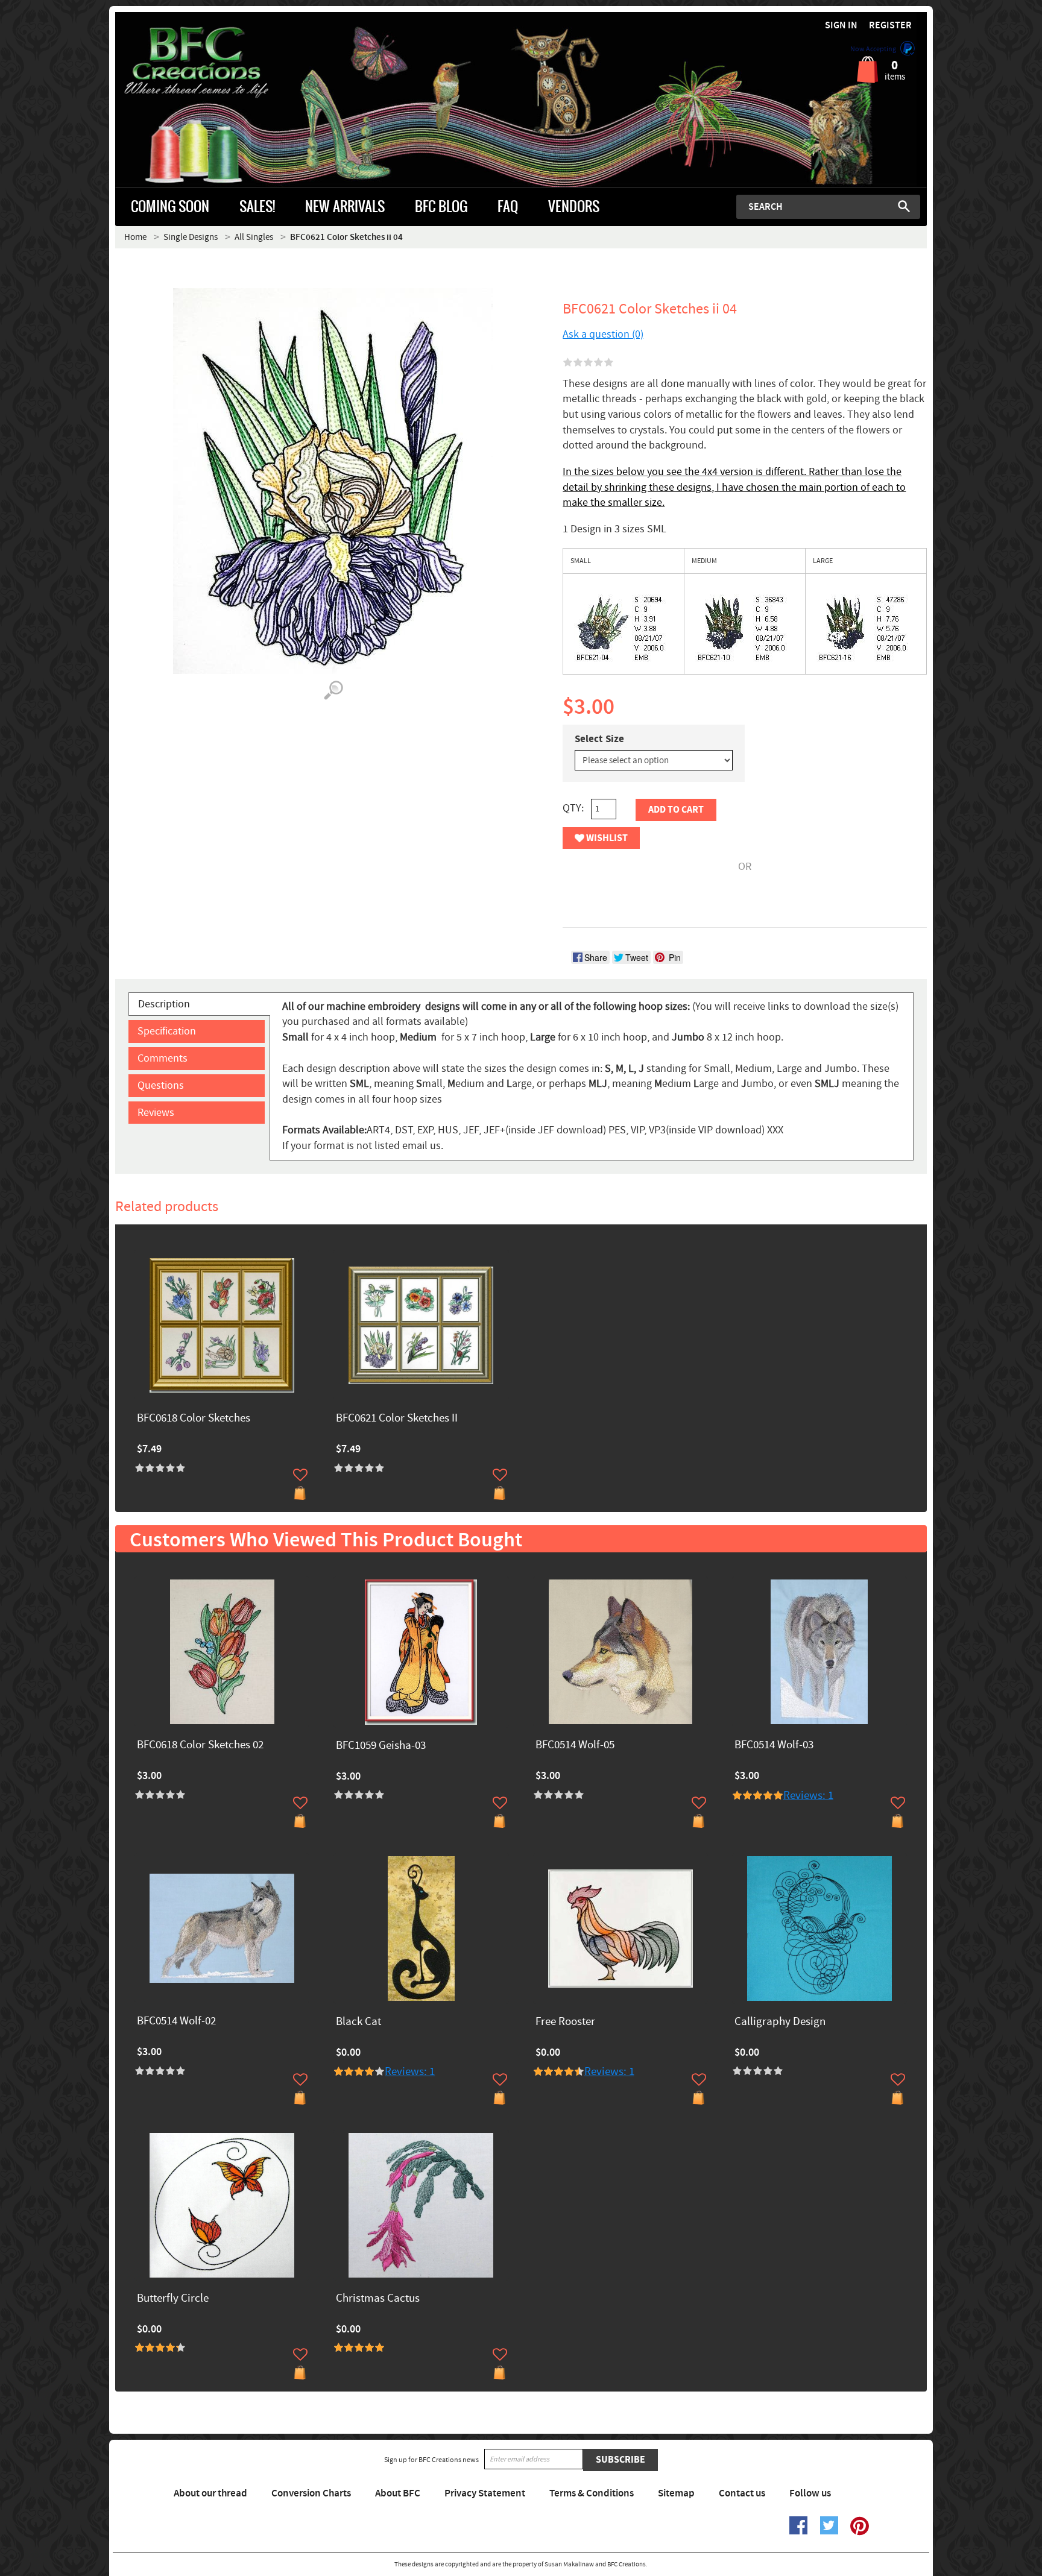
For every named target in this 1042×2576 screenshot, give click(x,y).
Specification (167, 1031)
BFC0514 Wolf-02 (176, 2022)
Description (164, 1004)
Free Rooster (565, 2022)
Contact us (742, 2493)
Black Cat (358, 2022)
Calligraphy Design (780, 2022)
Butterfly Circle (173, 2299)
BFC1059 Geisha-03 (381, 1746)
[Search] (904, 206)
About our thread (210, 2493)
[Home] (217, 63)
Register (890, 26)
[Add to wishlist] (300, 1475)
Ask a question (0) (603, 334)
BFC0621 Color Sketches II (397, 1419)
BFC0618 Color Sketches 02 (200, 1746)
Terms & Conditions (592, 2493)
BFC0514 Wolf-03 (774, 1746)
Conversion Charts (311, 2493)
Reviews (156, 1113)
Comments (163, 1058)
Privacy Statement (485, 2493)
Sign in (841, 26)
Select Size (599, 739)
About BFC (398, 2493)
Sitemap (676, 2493)
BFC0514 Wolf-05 (575, 1746)
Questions (161, 1085)
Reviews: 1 (808, 1796)
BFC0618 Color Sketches (194, 1419)
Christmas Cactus (378, 2299)
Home (135, 237)
